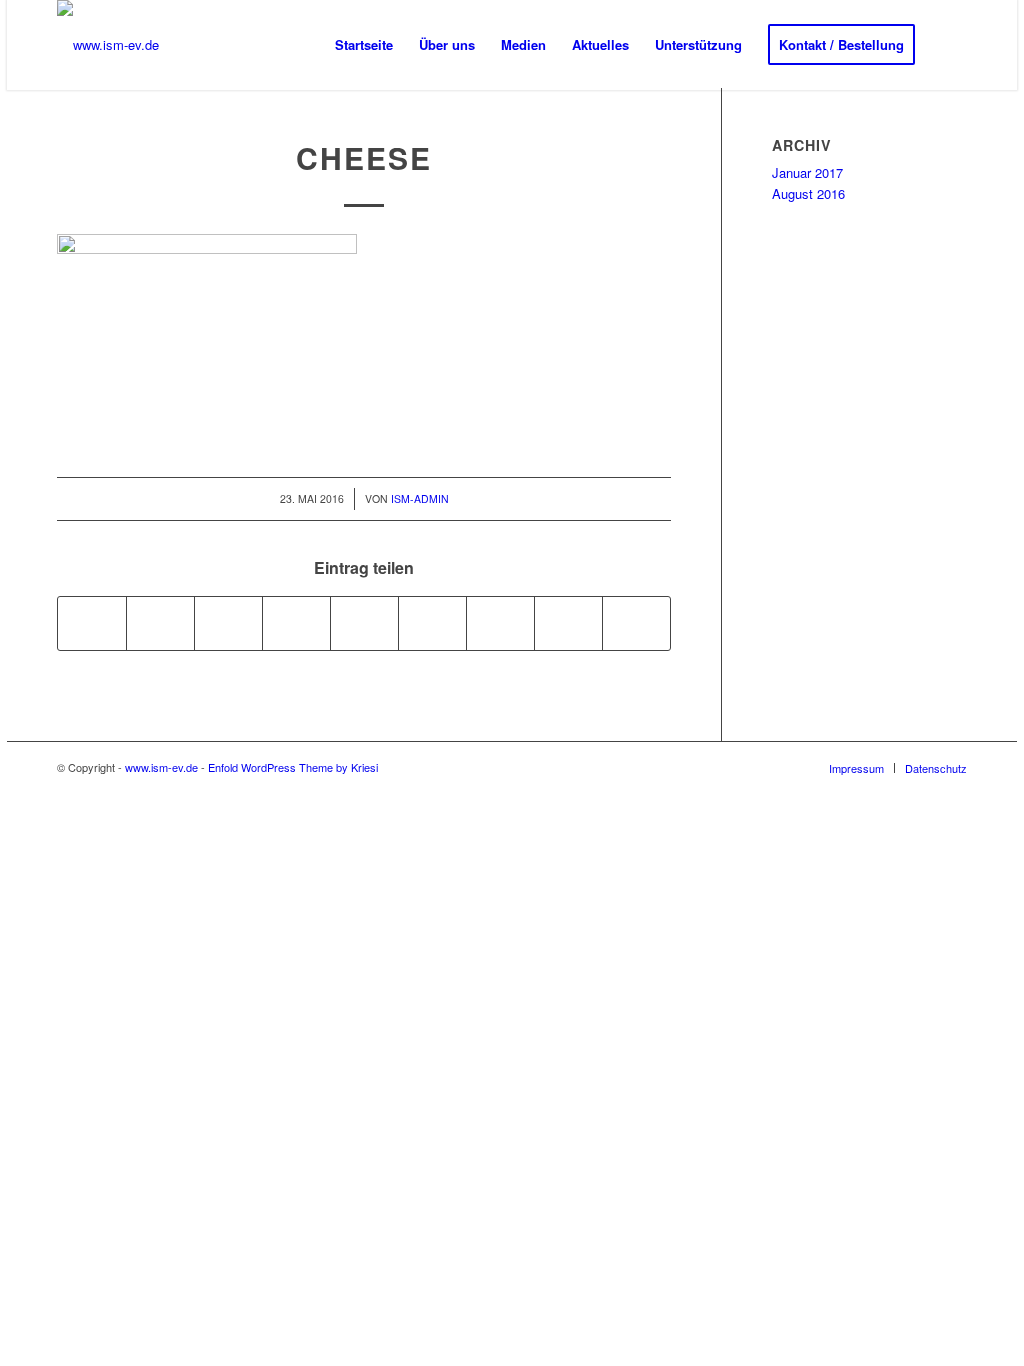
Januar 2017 (807, 172)
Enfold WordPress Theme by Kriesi (293, 767)
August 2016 (808, 193)
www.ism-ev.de (161, 767)
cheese (364, 157)
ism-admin (420, 498)
